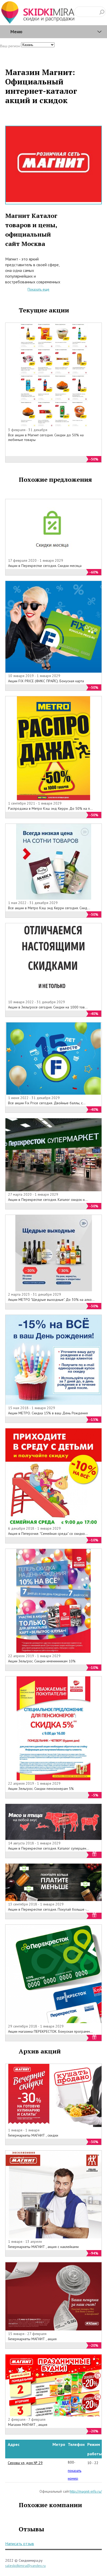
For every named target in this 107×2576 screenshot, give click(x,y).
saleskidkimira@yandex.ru (25, 2566)
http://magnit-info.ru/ (86, 2491)
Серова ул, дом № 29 (25, 2463)
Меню (16, 32)
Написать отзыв (20, 2544)
